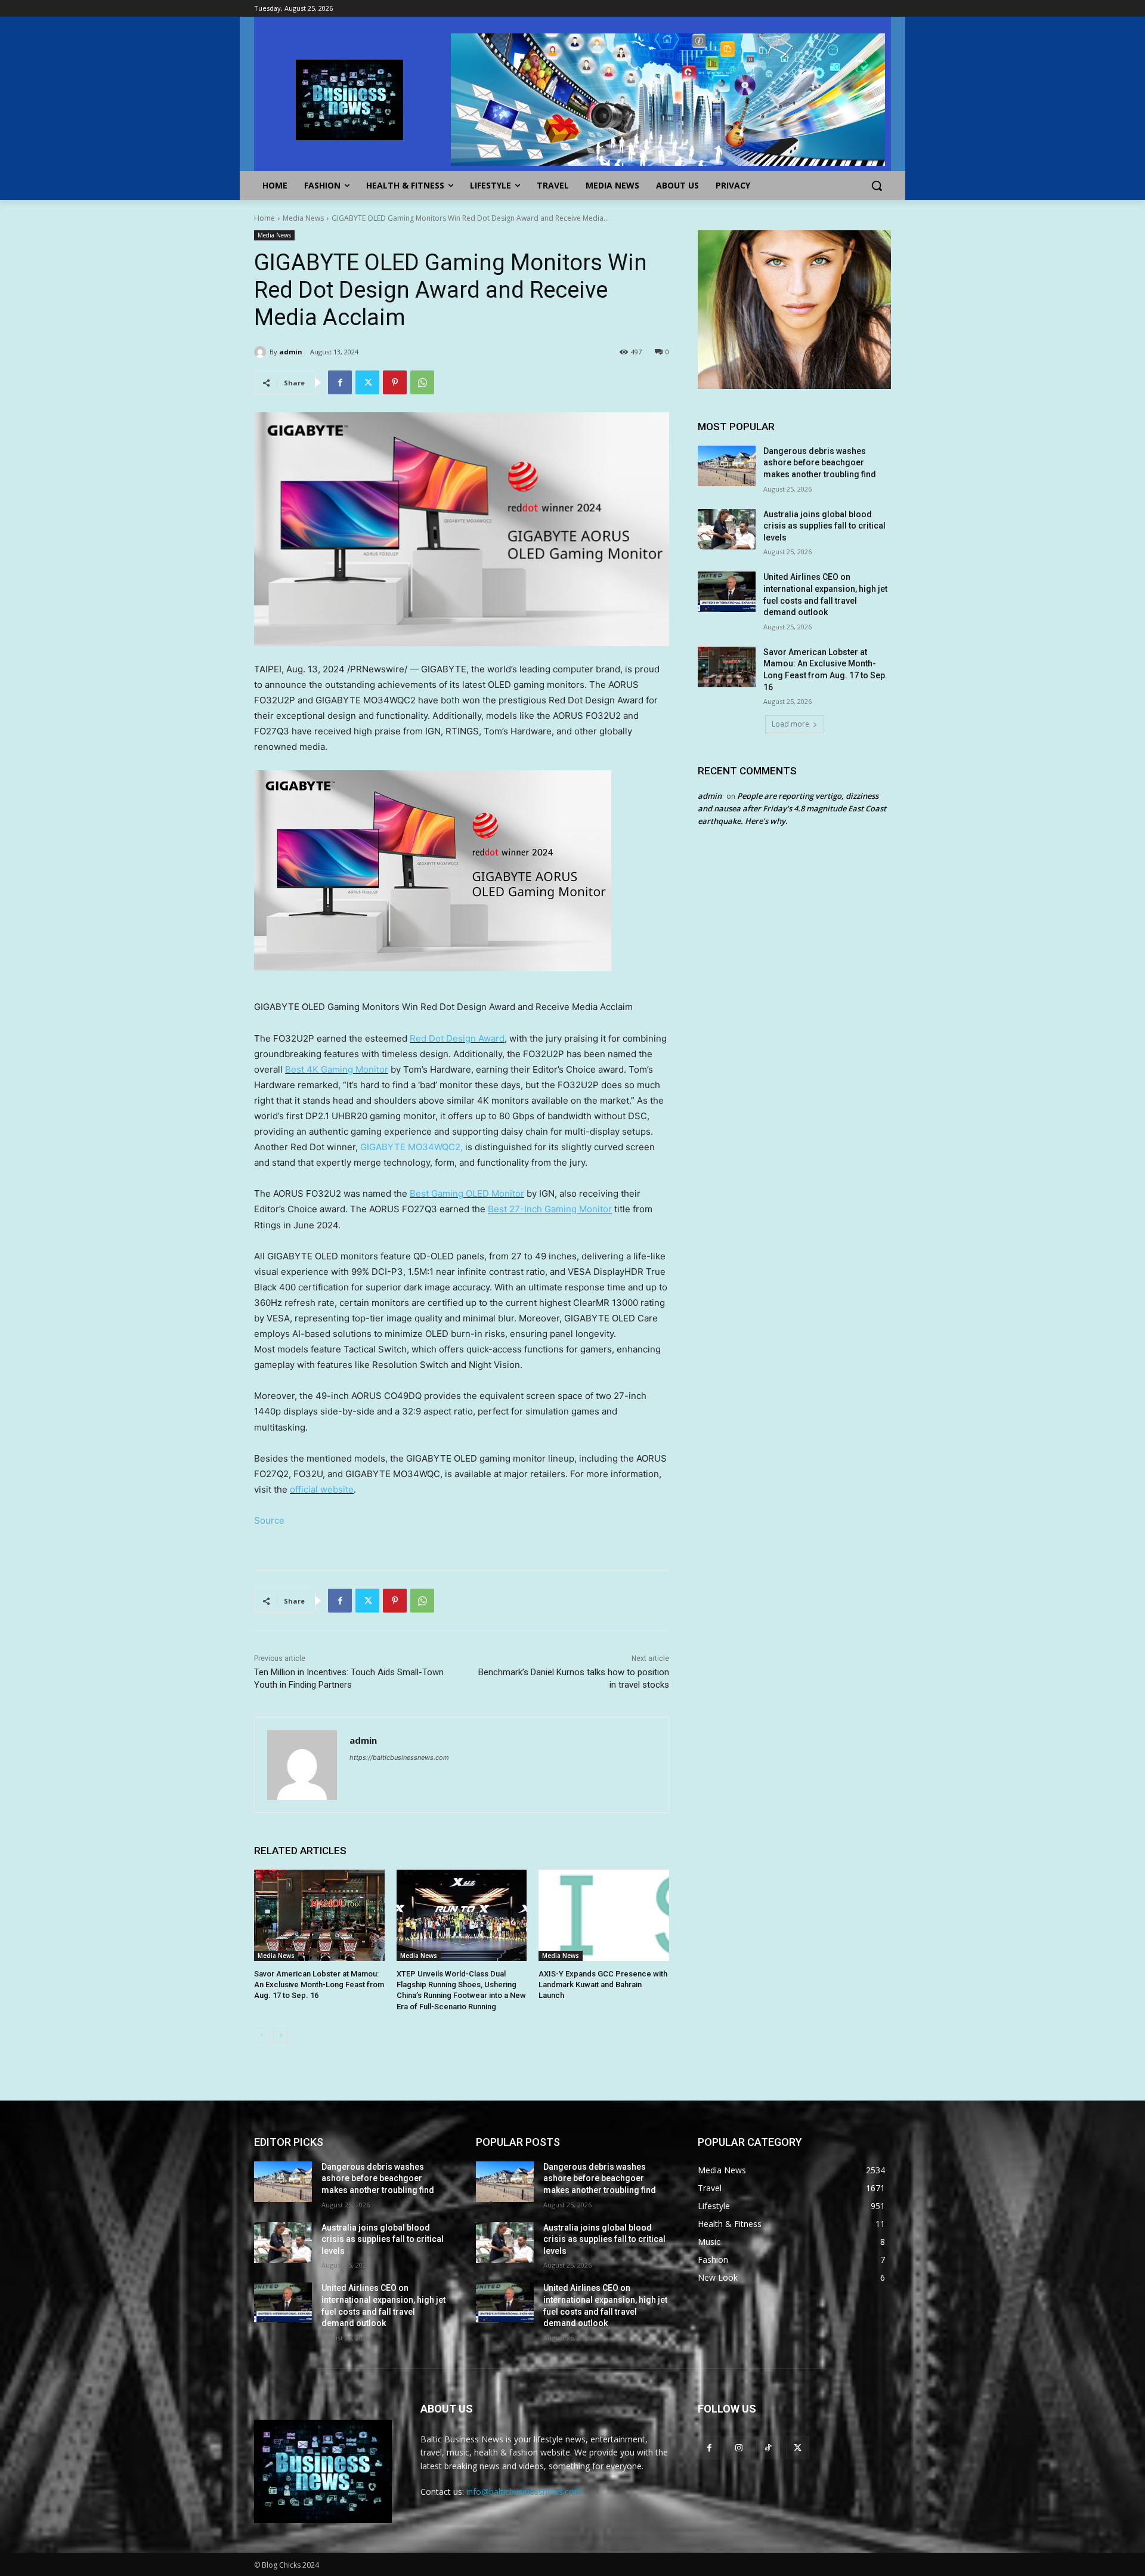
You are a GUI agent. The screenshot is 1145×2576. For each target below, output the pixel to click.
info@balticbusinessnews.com (524, 2492)
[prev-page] (262, 2036)
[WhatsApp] (422, 382)
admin (291, 352)
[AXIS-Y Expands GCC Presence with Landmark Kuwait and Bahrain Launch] (604, 1915)
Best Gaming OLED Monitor (467, 1193)
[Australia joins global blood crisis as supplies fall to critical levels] (727, 529)
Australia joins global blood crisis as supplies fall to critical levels (824, 526)
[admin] (262, 352)
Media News (303, 218)
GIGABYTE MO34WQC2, (411, 1147)
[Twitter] (367, 382)
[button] (877, 186)
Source (269, 1520)
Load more (790, 724)
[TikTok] (768, 2447)
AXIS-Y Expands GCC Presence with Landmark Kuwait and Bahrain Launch (603, 1984)
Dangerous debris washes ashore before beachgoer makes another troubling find (820, 463)
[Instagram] (739, 2447)
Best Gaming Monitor (337, 1069)
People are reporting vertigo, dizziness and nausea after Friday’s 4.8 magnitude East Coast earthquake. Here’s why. (792, 808)
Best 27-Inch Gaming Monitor (550, 1209)
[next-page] (281, 2036)
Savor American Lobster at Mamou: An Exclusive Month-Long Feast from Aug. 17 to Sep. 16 (319, 1984)
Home (264, 218)
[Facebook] (340, 382)
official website (322, 1489)
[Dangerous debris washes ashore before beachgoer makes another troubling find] (727, 466)
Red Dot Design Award (457, 1038)
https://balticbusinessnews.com (399, 1758)
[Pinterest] (395, 382)
